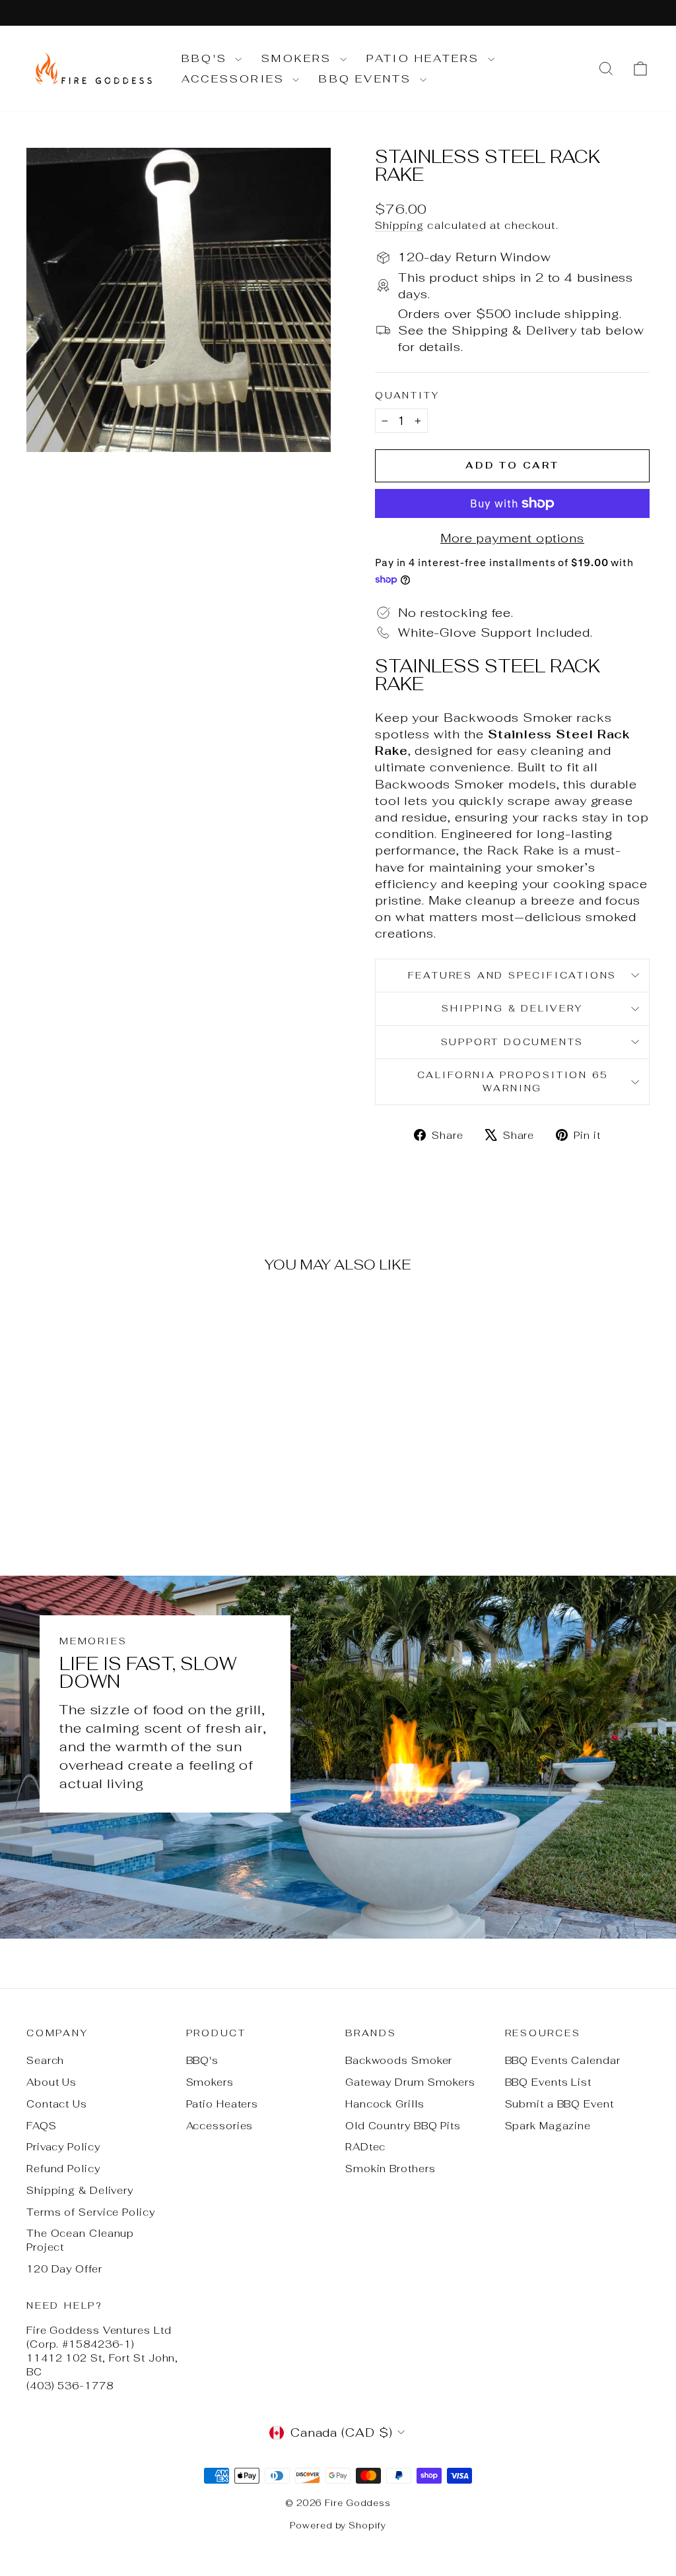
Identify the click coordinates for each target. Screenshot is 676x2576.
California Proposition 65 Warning (513, 1081)
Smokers (299, 58)
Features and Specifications (513, 975)
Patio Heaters (425, 58)
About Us (51, 2082)
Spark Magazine (548, 2126)
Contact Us (57, 2104)
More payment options (512, 538)
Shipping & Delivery (512, 1008)
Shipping (399, 225)
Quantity (407, 395)
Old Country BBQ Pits (403, 2126)
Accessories (235, 79)
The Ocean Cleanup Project (80, 2240)
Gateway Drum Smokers (410, 2082)
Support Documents (513, 1042)
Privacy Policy (63, 2147)
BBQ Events (367, 79)
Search (45, 2060)
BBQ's (207, 58)
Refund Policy (63, 2169)
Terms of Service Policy (91, 2212)
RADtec (365, 2147)
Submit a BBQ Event (559, 2104)
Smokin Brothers (390, 2169)
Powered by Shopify (338, 2526)
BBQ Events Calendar (563, 2060)
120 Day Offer (64, 2269)
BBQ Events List (549, 2082)
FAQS (42, 2126)
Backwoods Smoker (399, 2060)
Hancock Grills (385, 2104)
